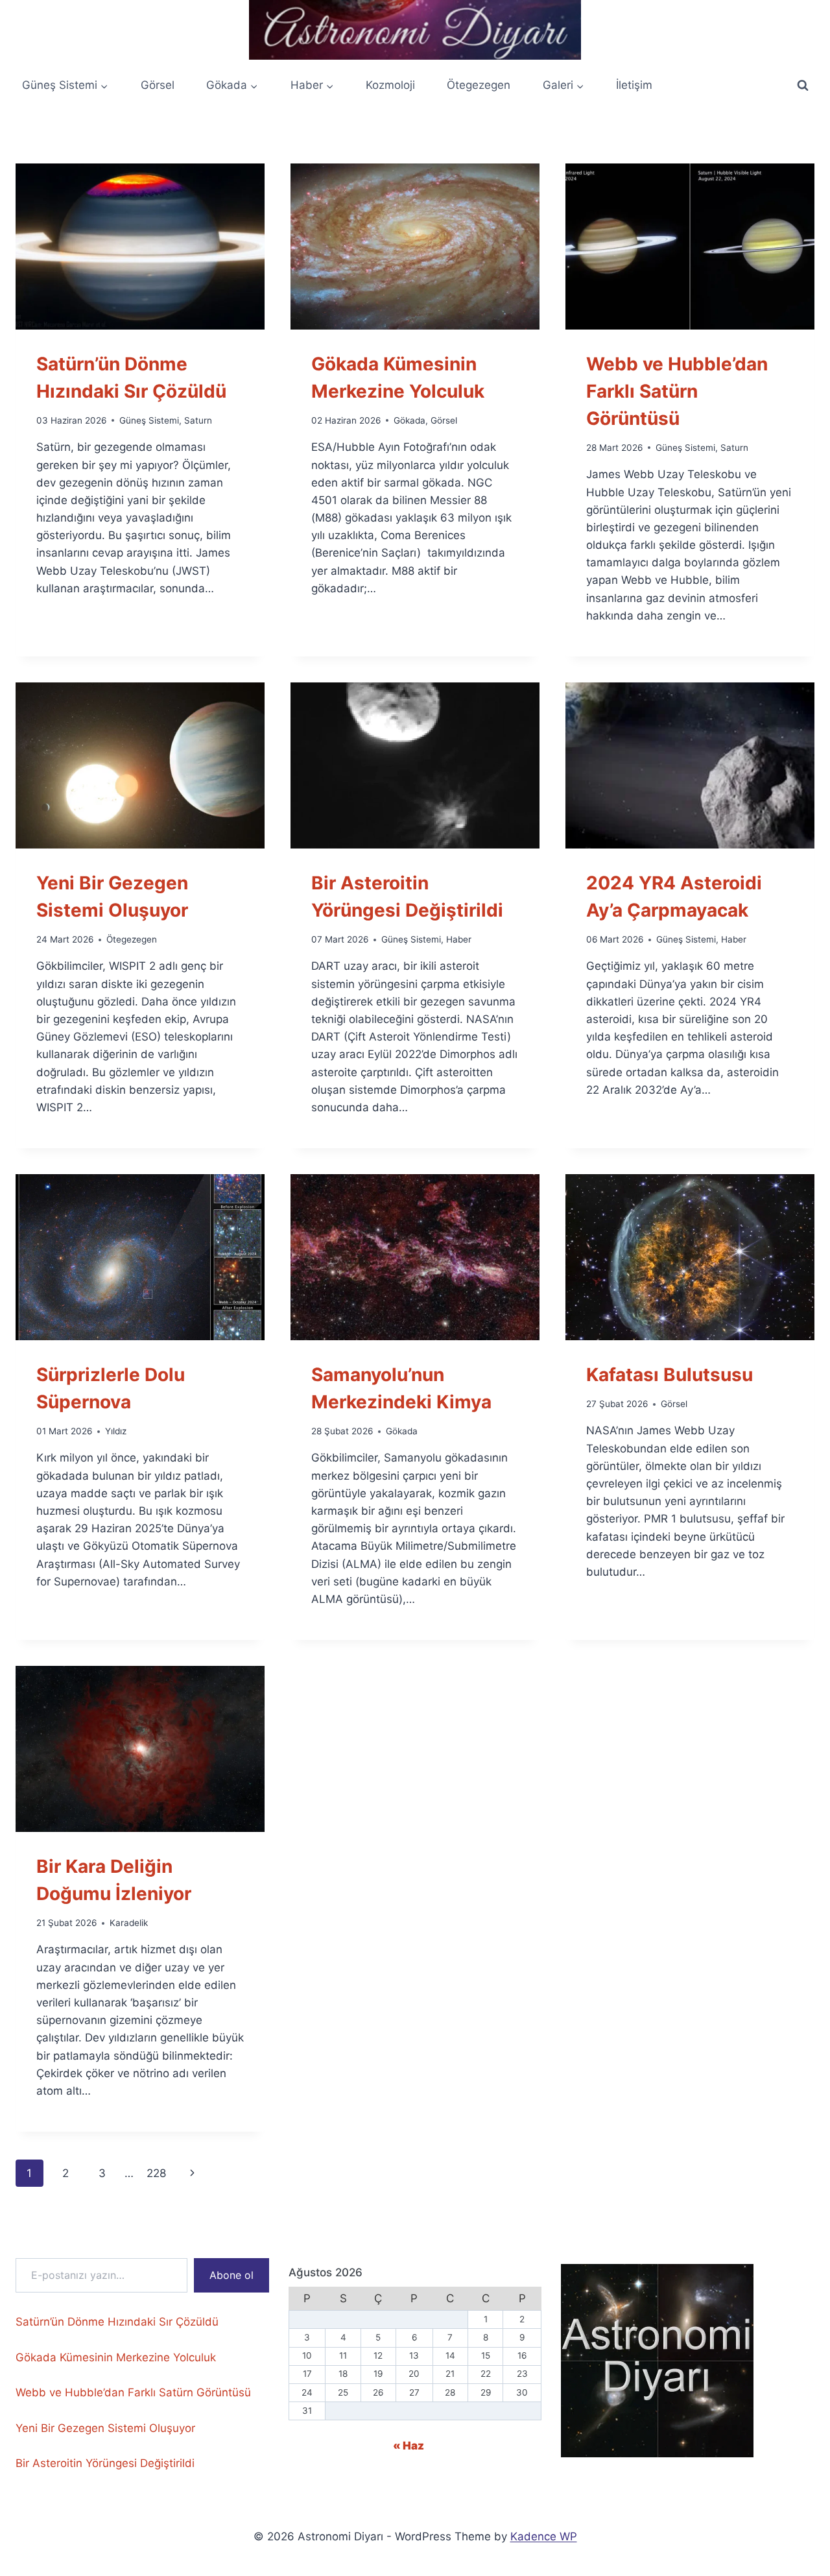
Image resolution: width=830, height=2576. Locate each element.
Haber (459, 939)
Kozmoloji (390, 85)
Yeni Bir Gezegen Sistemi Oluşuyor (105, 2428)
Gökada (409, 420)
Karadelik (129, 1923)
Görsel (158, 85)
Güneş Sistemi (149, 420)
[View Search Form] (803, 86)
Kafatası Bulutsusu (670, 1375)
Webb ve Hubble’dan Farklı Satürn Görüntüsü (677, 391)
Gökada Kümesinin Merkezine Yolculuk (116, 2357)
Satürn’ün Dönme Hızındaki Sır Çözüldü (117, 2322)
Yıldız (116, 1431)
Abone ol (231, 2275)
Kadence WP (544, 2536)
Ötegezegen (479, 85)
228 (156, 2173)
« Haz (409, 2446)
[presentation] (140, 247)
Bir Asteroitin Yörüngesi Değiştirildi (105, 2463)
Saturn (198, 420)
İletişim (634, 85)
